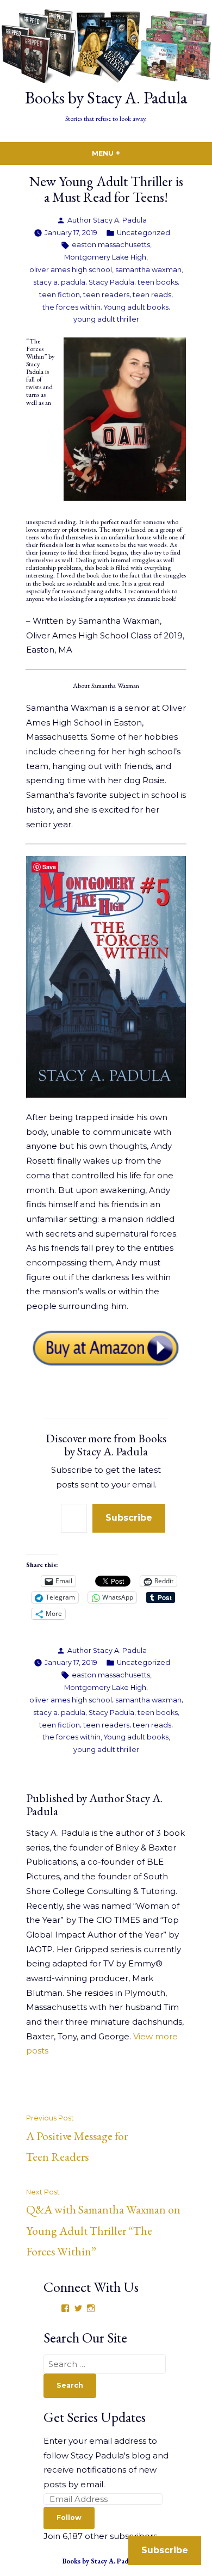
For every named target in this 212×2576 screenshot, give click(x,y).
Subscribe (129, 1518)
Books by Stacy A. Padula (106, 97)
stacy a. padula (59, 282)
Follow (69, 2517)
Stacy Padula (111, 282)
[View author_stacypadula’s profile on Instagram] (91, 2308)
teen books (158, 282)
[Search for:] (105, 2364)
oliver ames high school (71, 270)
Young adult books (136, 307)
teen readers (106, 295)
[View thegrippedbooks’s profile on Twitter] (78, 2308)
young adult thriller (106, 319)
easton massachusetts (111, 245)
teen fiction (60, 295)
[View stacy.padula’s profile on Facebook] (65, 2308)
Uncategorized (144, 233)
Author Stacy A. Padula (107, 220)
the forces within (71, 307)
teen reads (152, 295)
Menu (129, 153)
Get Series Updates (95, 2417)
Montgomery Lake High (105, 257)
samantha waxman (148, 270)
